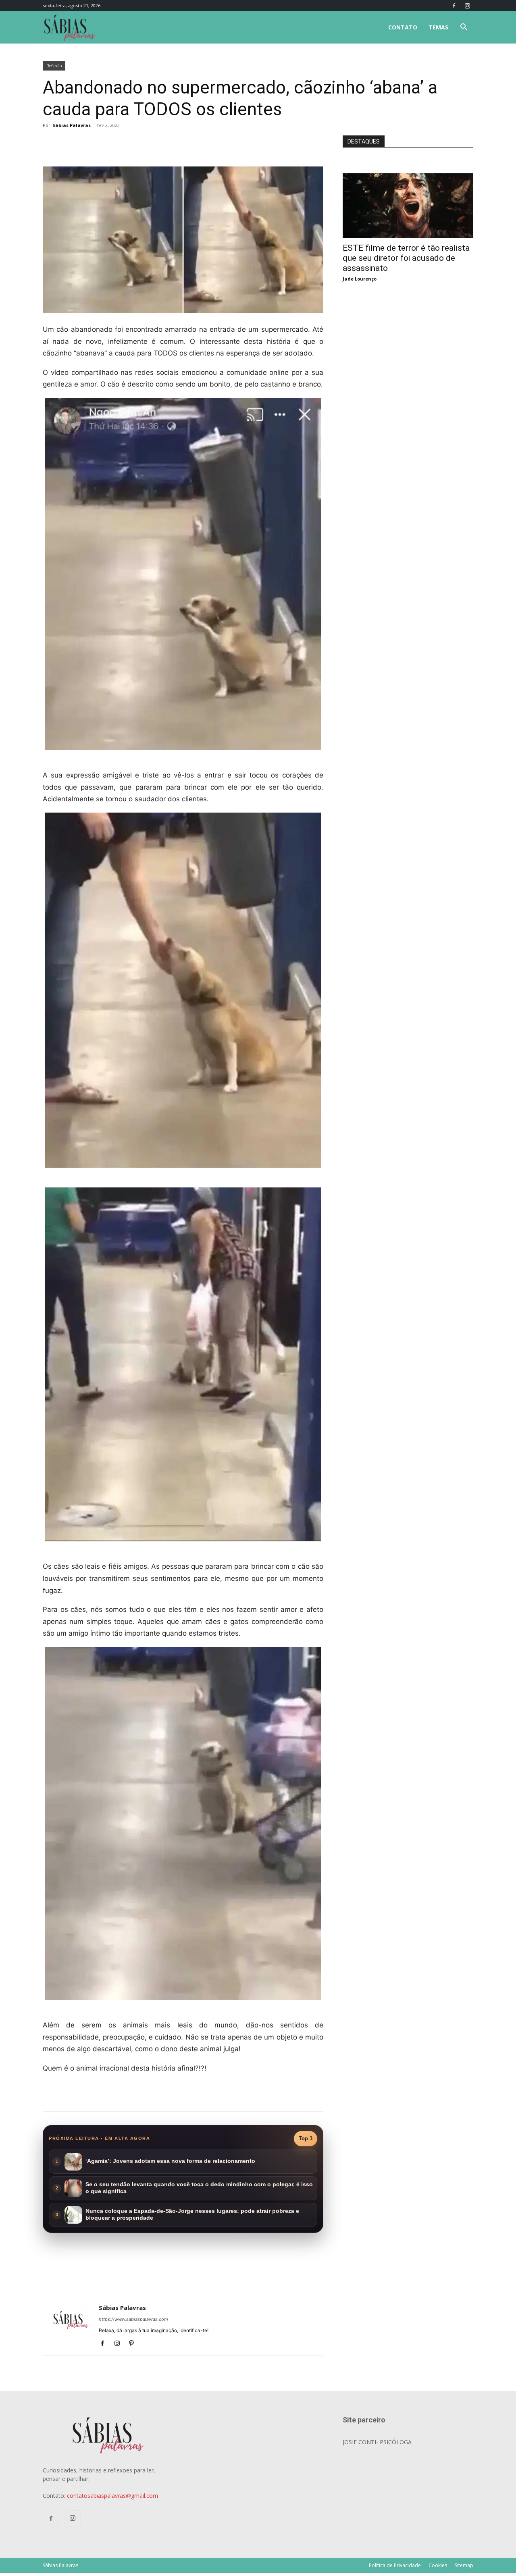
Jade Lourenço (360, 279)
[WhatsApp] (156, 143)
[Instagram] (467, 6)
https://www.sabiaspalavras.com (133, 2319)
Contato (403, 27)
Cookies (438, 2565)
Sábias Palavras (72, 125)
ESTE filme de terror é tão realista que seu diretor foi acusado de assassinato (406, 258)
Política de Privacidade (395, 2565)
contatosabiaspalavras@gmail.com (112, 2496)
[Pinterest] (134, 2344)
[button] (464, 28)
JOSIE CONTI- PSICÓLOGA (377, 2442)
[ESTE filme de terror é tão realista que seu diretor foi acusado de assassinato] (408, 178)
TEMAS (438, 27)
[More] (175, 143)
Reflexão (54, 66)
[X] (137, 143)
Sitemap (464, 2565)
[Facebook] (454, 6)
